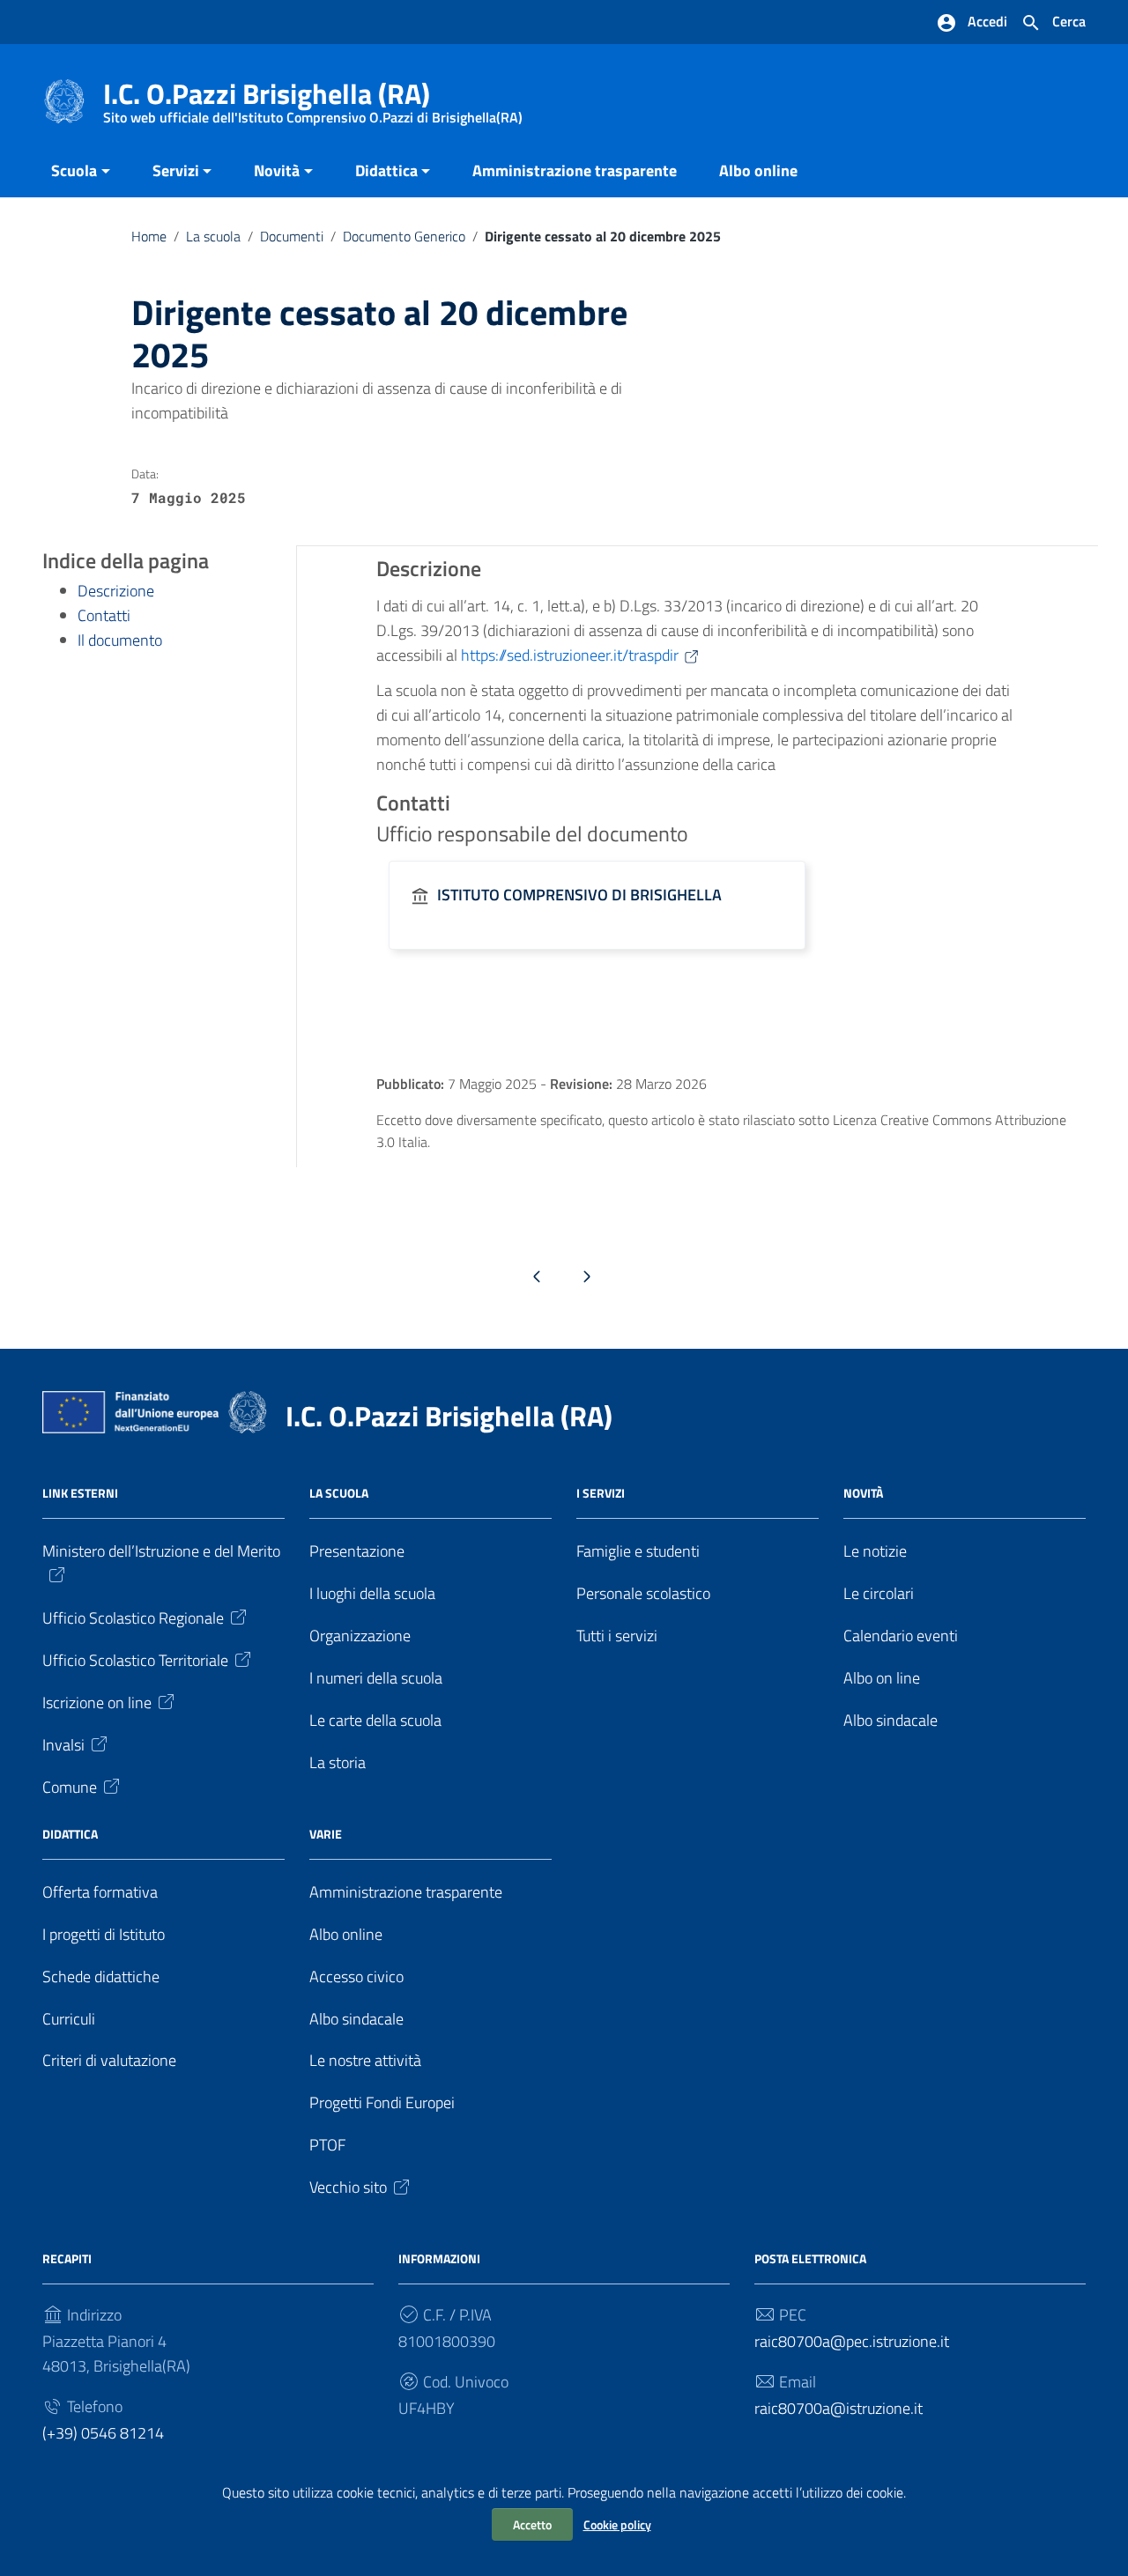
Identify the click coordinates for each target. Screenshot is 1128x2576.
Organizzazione (360, 1636)
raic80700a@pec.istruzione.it (852, 2341)
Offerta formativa (100, 1892)
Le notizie (875, 1551)
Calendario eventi (901, 1636)
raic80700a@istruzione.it (839, 2408)
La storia (338, 1762)
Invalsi (63, 1745)
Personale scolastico (643, 1593)
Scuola (74, 170)
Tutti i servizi (617, 1636)
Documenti (292, 236)
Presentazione (357, 1551)
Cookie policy (617, 2524)
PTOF (327, 2145)
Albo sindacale (891, 1720)
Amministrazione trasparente (575, 170)
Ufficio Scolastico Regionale (133, 1618)
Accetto (532, 2524)
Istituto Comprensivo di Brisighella (579, 895)
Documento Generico (404, 236)
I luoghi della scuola (372, 1593)
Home (149, 236)
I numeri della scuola (376, 1678)
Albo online (758, 170)
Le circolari (879, 1593)
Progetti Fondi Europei (382, 2102)
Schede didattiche (101, 1976)
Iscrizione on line (97, 1703)
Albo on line (882, 1678)
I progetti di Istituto (104, 1934)
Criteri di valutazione (109, 2060)
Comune (70, 1787)
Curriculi (69, 2019)
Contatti (104, 615)
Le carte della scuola (375, 1720)
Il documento (120, 640)
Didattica (386, 170)
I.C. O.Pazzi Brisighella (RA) (313, 97)
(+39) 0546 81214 (103, 2433)
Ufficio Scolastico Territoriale (135, 1660)
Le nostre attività (365, 2060)
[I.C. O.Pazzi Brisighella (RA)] (64, 100)
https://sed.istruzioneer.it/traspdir (570, 655)
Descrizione (116, 591)
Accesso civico (356, 1976)
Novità (277, 170)
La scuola (213, 236)
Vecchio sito (348, 2187)
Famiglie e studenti (638, 1551)
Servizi (176, 170)
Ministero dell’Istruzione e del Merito (161, 1551)
